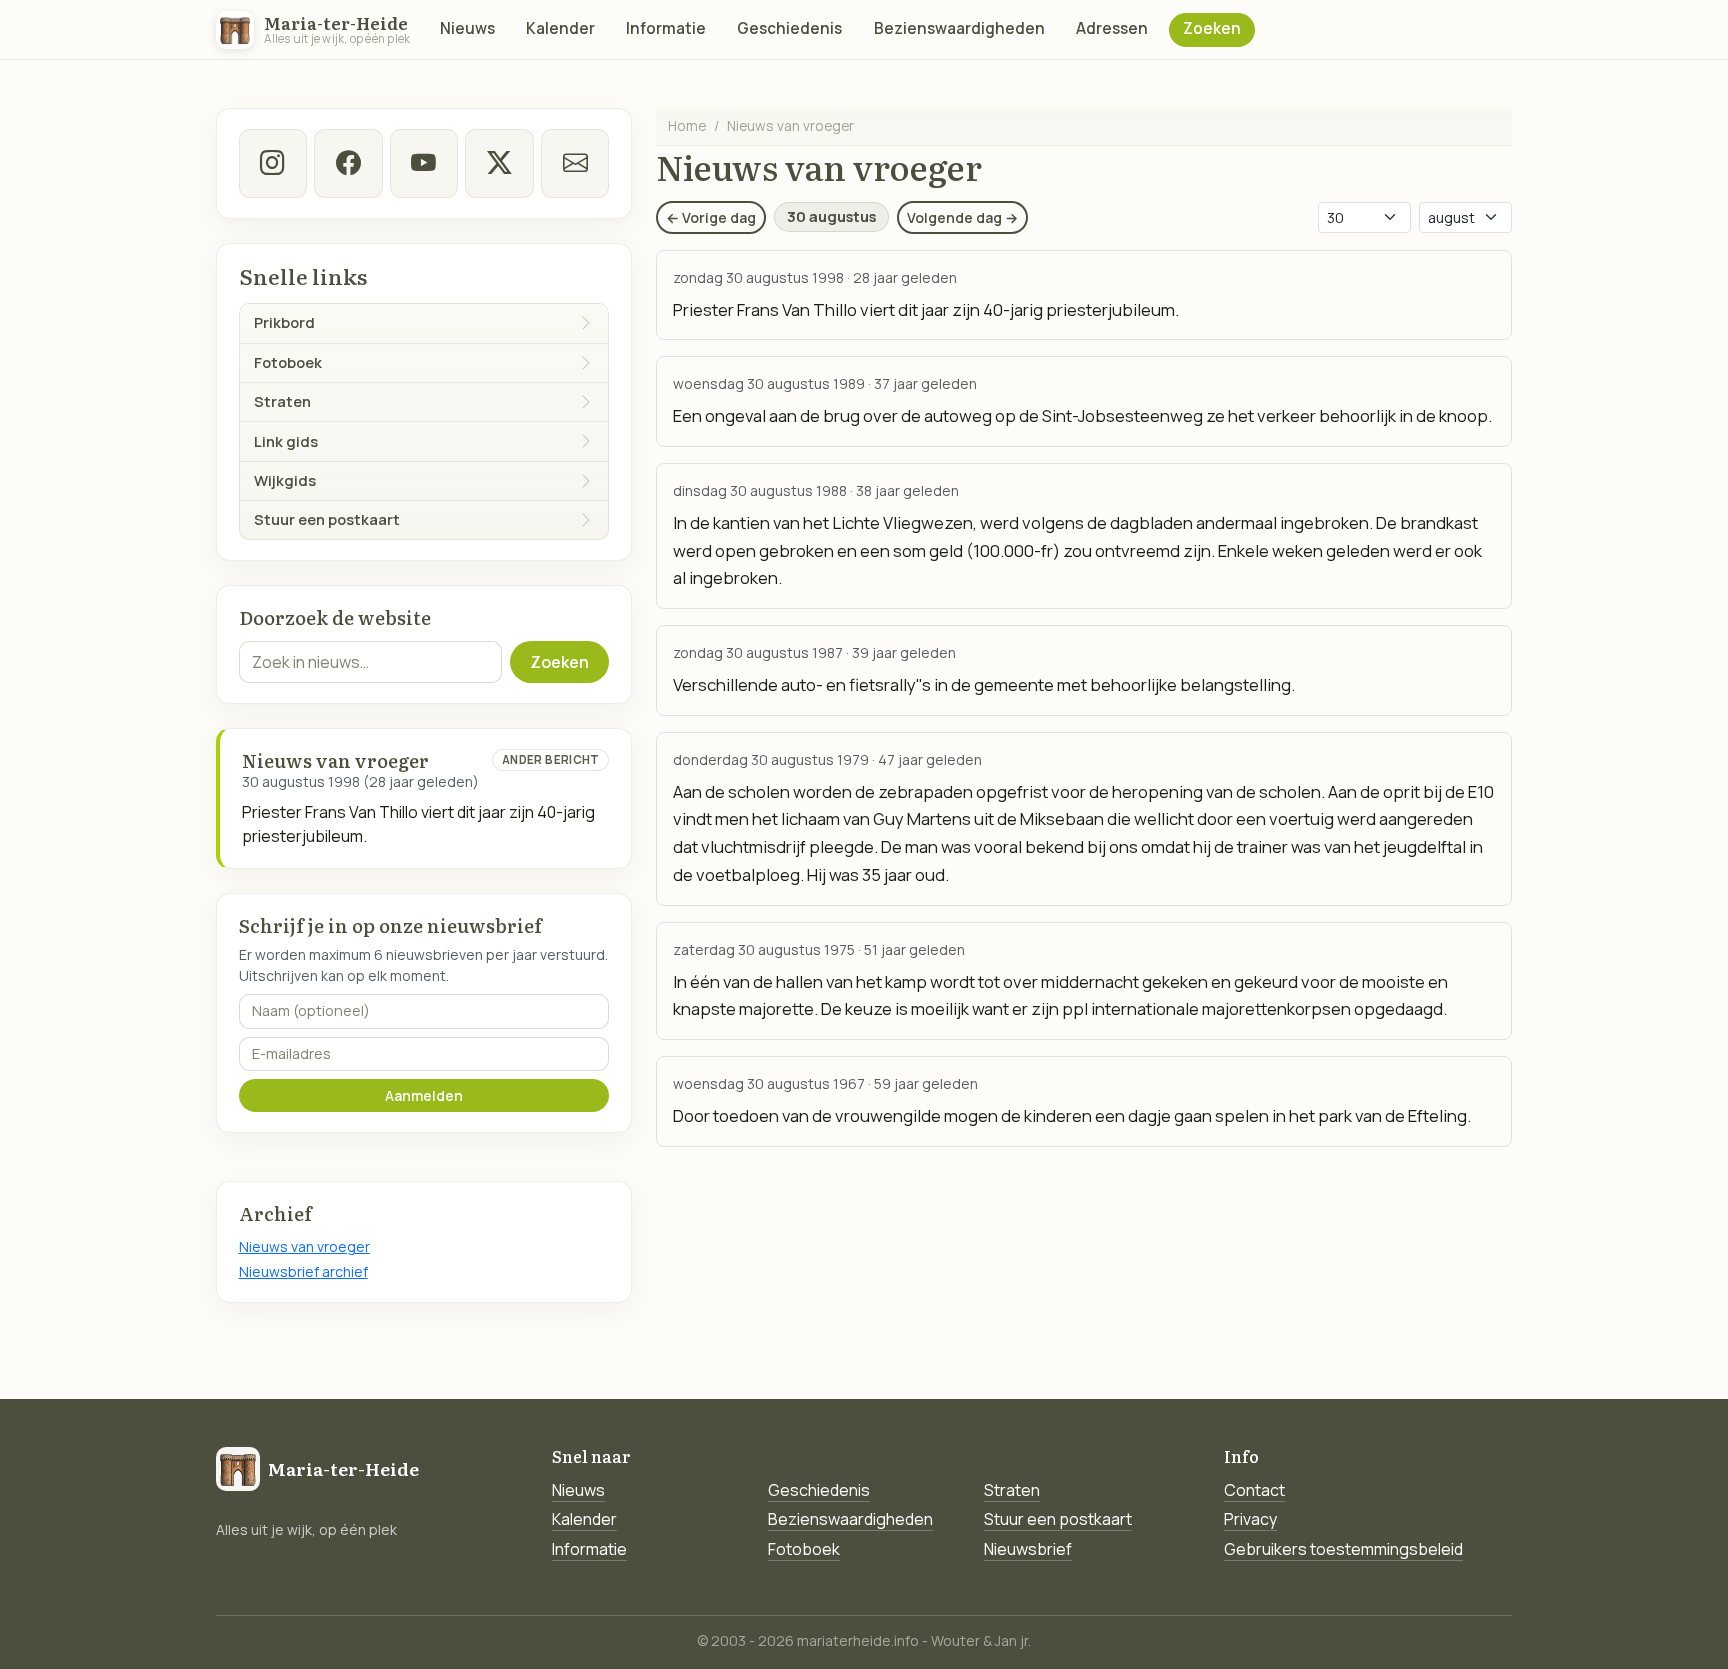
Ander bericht (551, 759)
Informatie (666, 28)
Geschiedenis (789, 28)
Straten (1012, 1490)
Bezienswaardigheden (959, 28)
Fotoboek (804, 1549)
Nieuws (467, 28)
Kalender (560, 28)
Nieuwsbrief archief (303, 1271)
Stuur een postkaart (1058, 1519)
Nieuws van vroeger (304, 1246)
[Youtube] (424, 163)
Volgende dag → (962, 217)
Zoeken (1212, 28)
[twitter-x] (499, 163)
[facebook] (348, 163)
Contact (1254, 1490)
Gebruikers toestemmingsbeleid (1343, 1549)
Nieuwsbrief (1028, 1549)
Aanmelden (424, 1095)
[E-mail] (575, 163)
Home (687, 125)
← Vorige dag (711, 217)
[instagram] (273, 163)
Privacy (1250, 1519)
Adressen (1112, 28)
